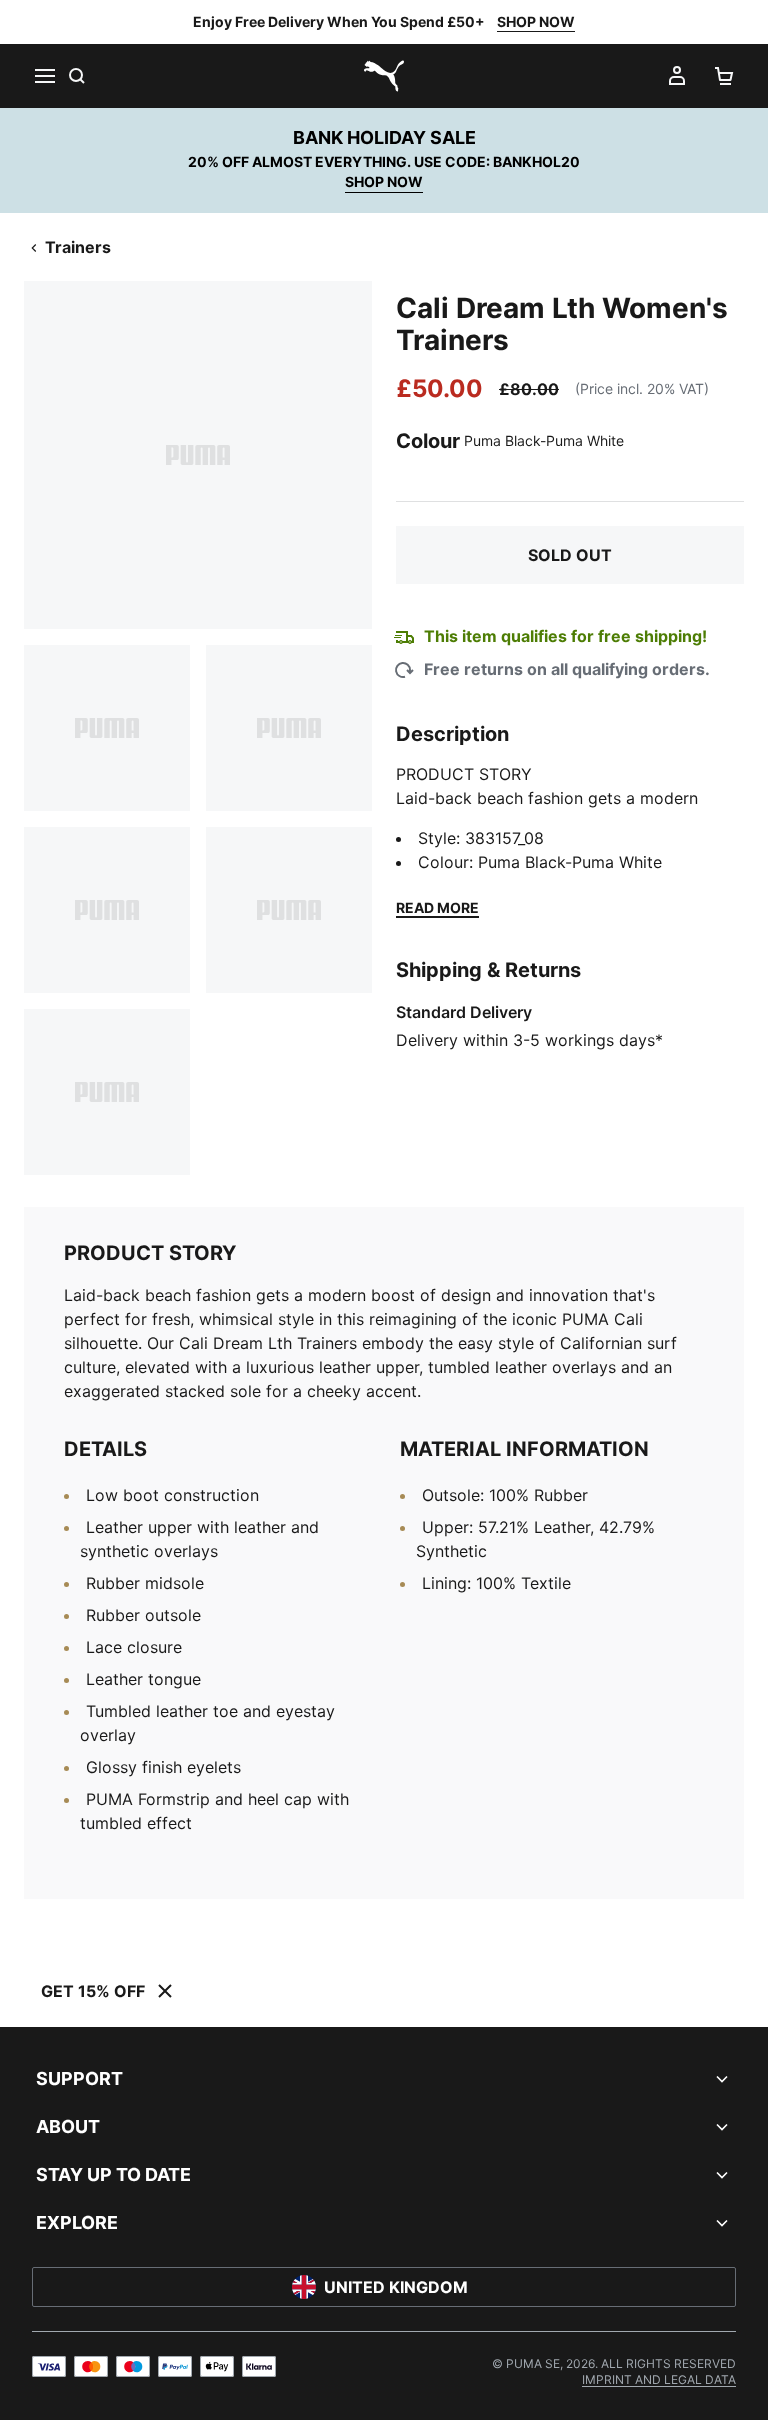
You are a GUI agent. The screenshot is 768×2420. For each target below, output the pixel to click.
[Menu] (44, 76)
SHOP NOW (536, 21)
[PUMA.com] (384, 76)
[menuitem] (659, 2379)
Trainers (78, 247)
